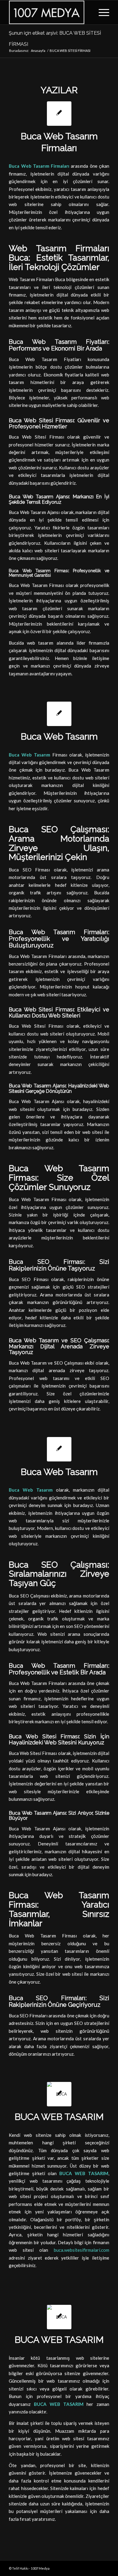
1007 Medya (40, 2568)
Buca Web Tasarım (59, 736)
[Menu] (101, 12)
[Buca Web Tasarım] (59, 714)
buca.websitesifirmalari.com (82, 2250)
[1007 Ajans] (49, 12)
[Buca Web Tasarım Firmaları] (59, 114)
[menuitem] (101, 12)
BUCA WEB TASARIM (59, 2117)
